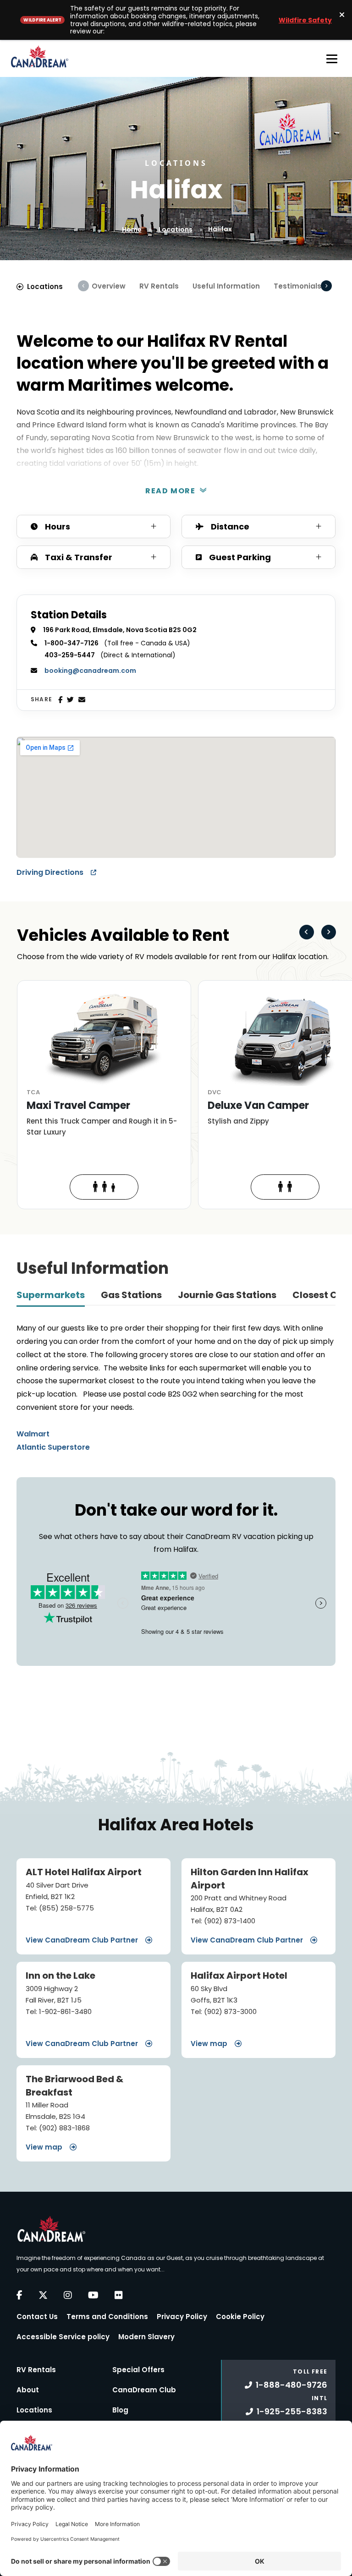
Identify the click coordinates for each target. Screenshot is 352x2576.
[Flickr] (119, 2295)
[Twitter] (70, 700)
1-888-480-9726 (291, 2385)
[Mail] (82, 700)
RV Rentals (159, 286)
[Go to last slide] (307, 932)
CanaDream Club (144, 2390)
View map (210, 2044)
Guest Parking (240, 557)
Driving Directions (51, 872)
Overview (109, 286)
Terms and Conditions (107, 2317)
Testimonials (297, 286)
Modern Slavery (146, 2337)
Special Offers (138, 2370)
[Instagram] (68, 2295)
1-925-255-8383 (292, 2411)
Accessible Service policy (63, 2337)
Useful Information (226, 286)
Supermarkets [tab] (51, 1295)
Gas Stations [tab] (131, 1295)
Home (132, 229)
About (28, 2390)
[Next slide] (329, 932)
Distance (230, 527)
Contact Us (37, 2317)
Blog (120, 2410)
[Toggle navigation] (332, 59)
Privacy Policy (182, 2317)
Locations (176, 229)
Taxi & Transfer (79, 557)
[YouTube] (93, 2295)
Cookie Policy (240, 2317)
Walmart (33, 1434)
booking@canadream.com (90, 671)
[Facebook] (60, 700)
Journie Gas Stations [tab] (227, 1295)
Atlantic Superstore (53, 1447)
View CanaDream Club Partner (83, 1940)
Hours (58, 527)
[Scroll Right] (326, 286)
